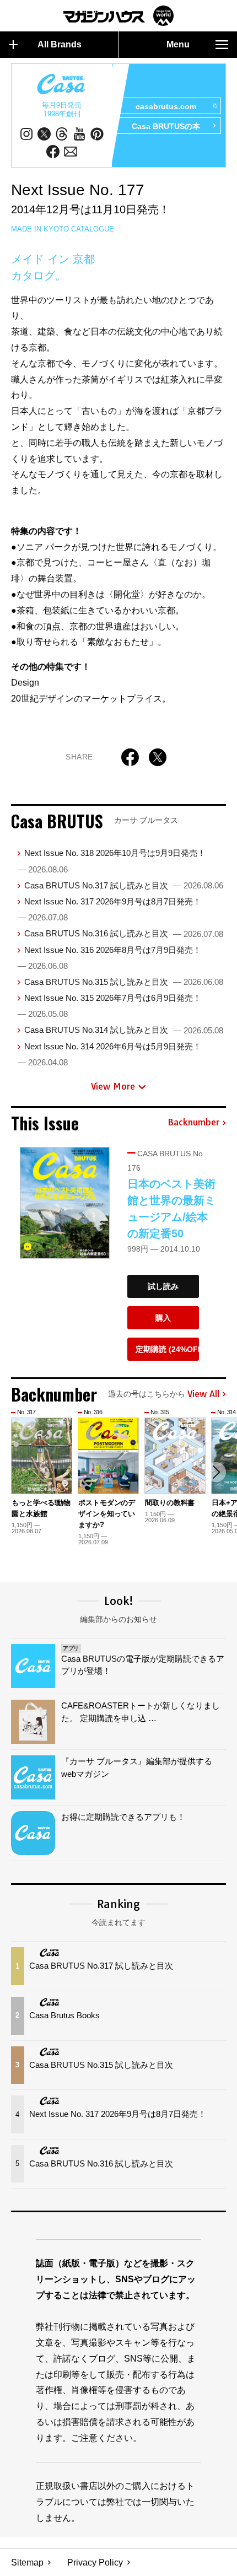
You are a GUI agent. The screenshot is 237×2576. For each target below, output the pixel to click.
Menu (178, 44)
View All (203, 1394)
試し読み (163, 1286)
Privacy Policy (95, 2562)
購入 (163, 1318)
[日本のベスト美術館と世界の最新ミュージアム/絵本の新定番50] (65, 1203)
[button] (216, 1472)
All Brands (60, 44)
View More (113, 1086)
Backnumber (193, 1123)
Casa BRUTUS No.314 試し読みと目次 (124, 1030)
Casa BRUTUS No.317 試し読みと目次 (124, 885)
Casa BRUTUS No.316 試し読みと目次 (124, 933)
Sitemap (27, 2562)
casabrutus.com (166, 106)
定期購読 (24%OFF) (167, 1349)
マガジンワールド (118, 16)
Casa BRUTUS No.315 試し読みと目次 (124, 982)
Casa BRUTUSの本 (166, 126)
